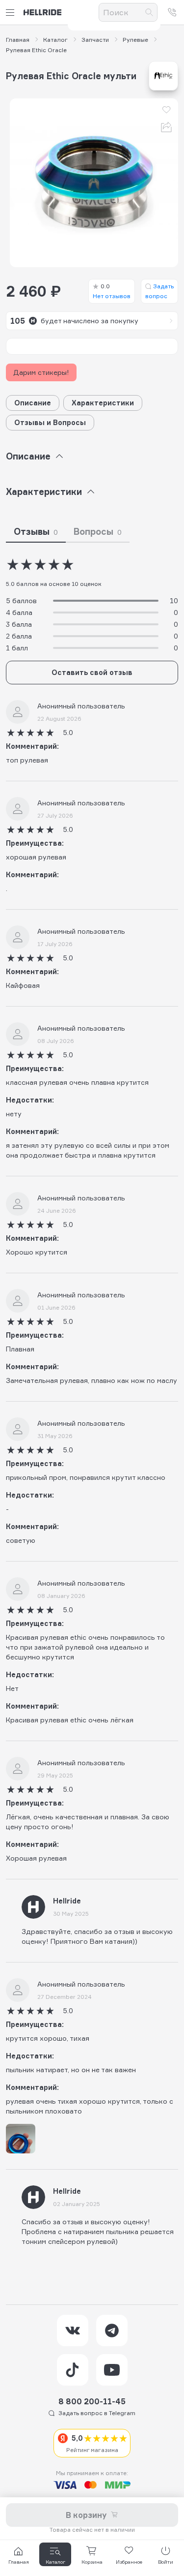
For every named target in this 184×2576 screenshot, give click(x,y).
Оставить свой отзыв (92, 672)
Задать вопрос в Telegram (97, 2413)
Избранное (129, 2562)
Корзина (92, 2562)
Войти (166, 2562)
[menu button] (12, 13)
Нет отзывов (112, 291)
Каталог (55, 40)
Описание (33, 403)
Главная (18, 40)
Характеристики (103, 403)
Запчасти (95, 40)
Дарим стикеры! (41, 372)
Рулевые (135, 40)
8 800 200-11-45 (92, 2401)
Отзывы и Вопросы (50, 422)
